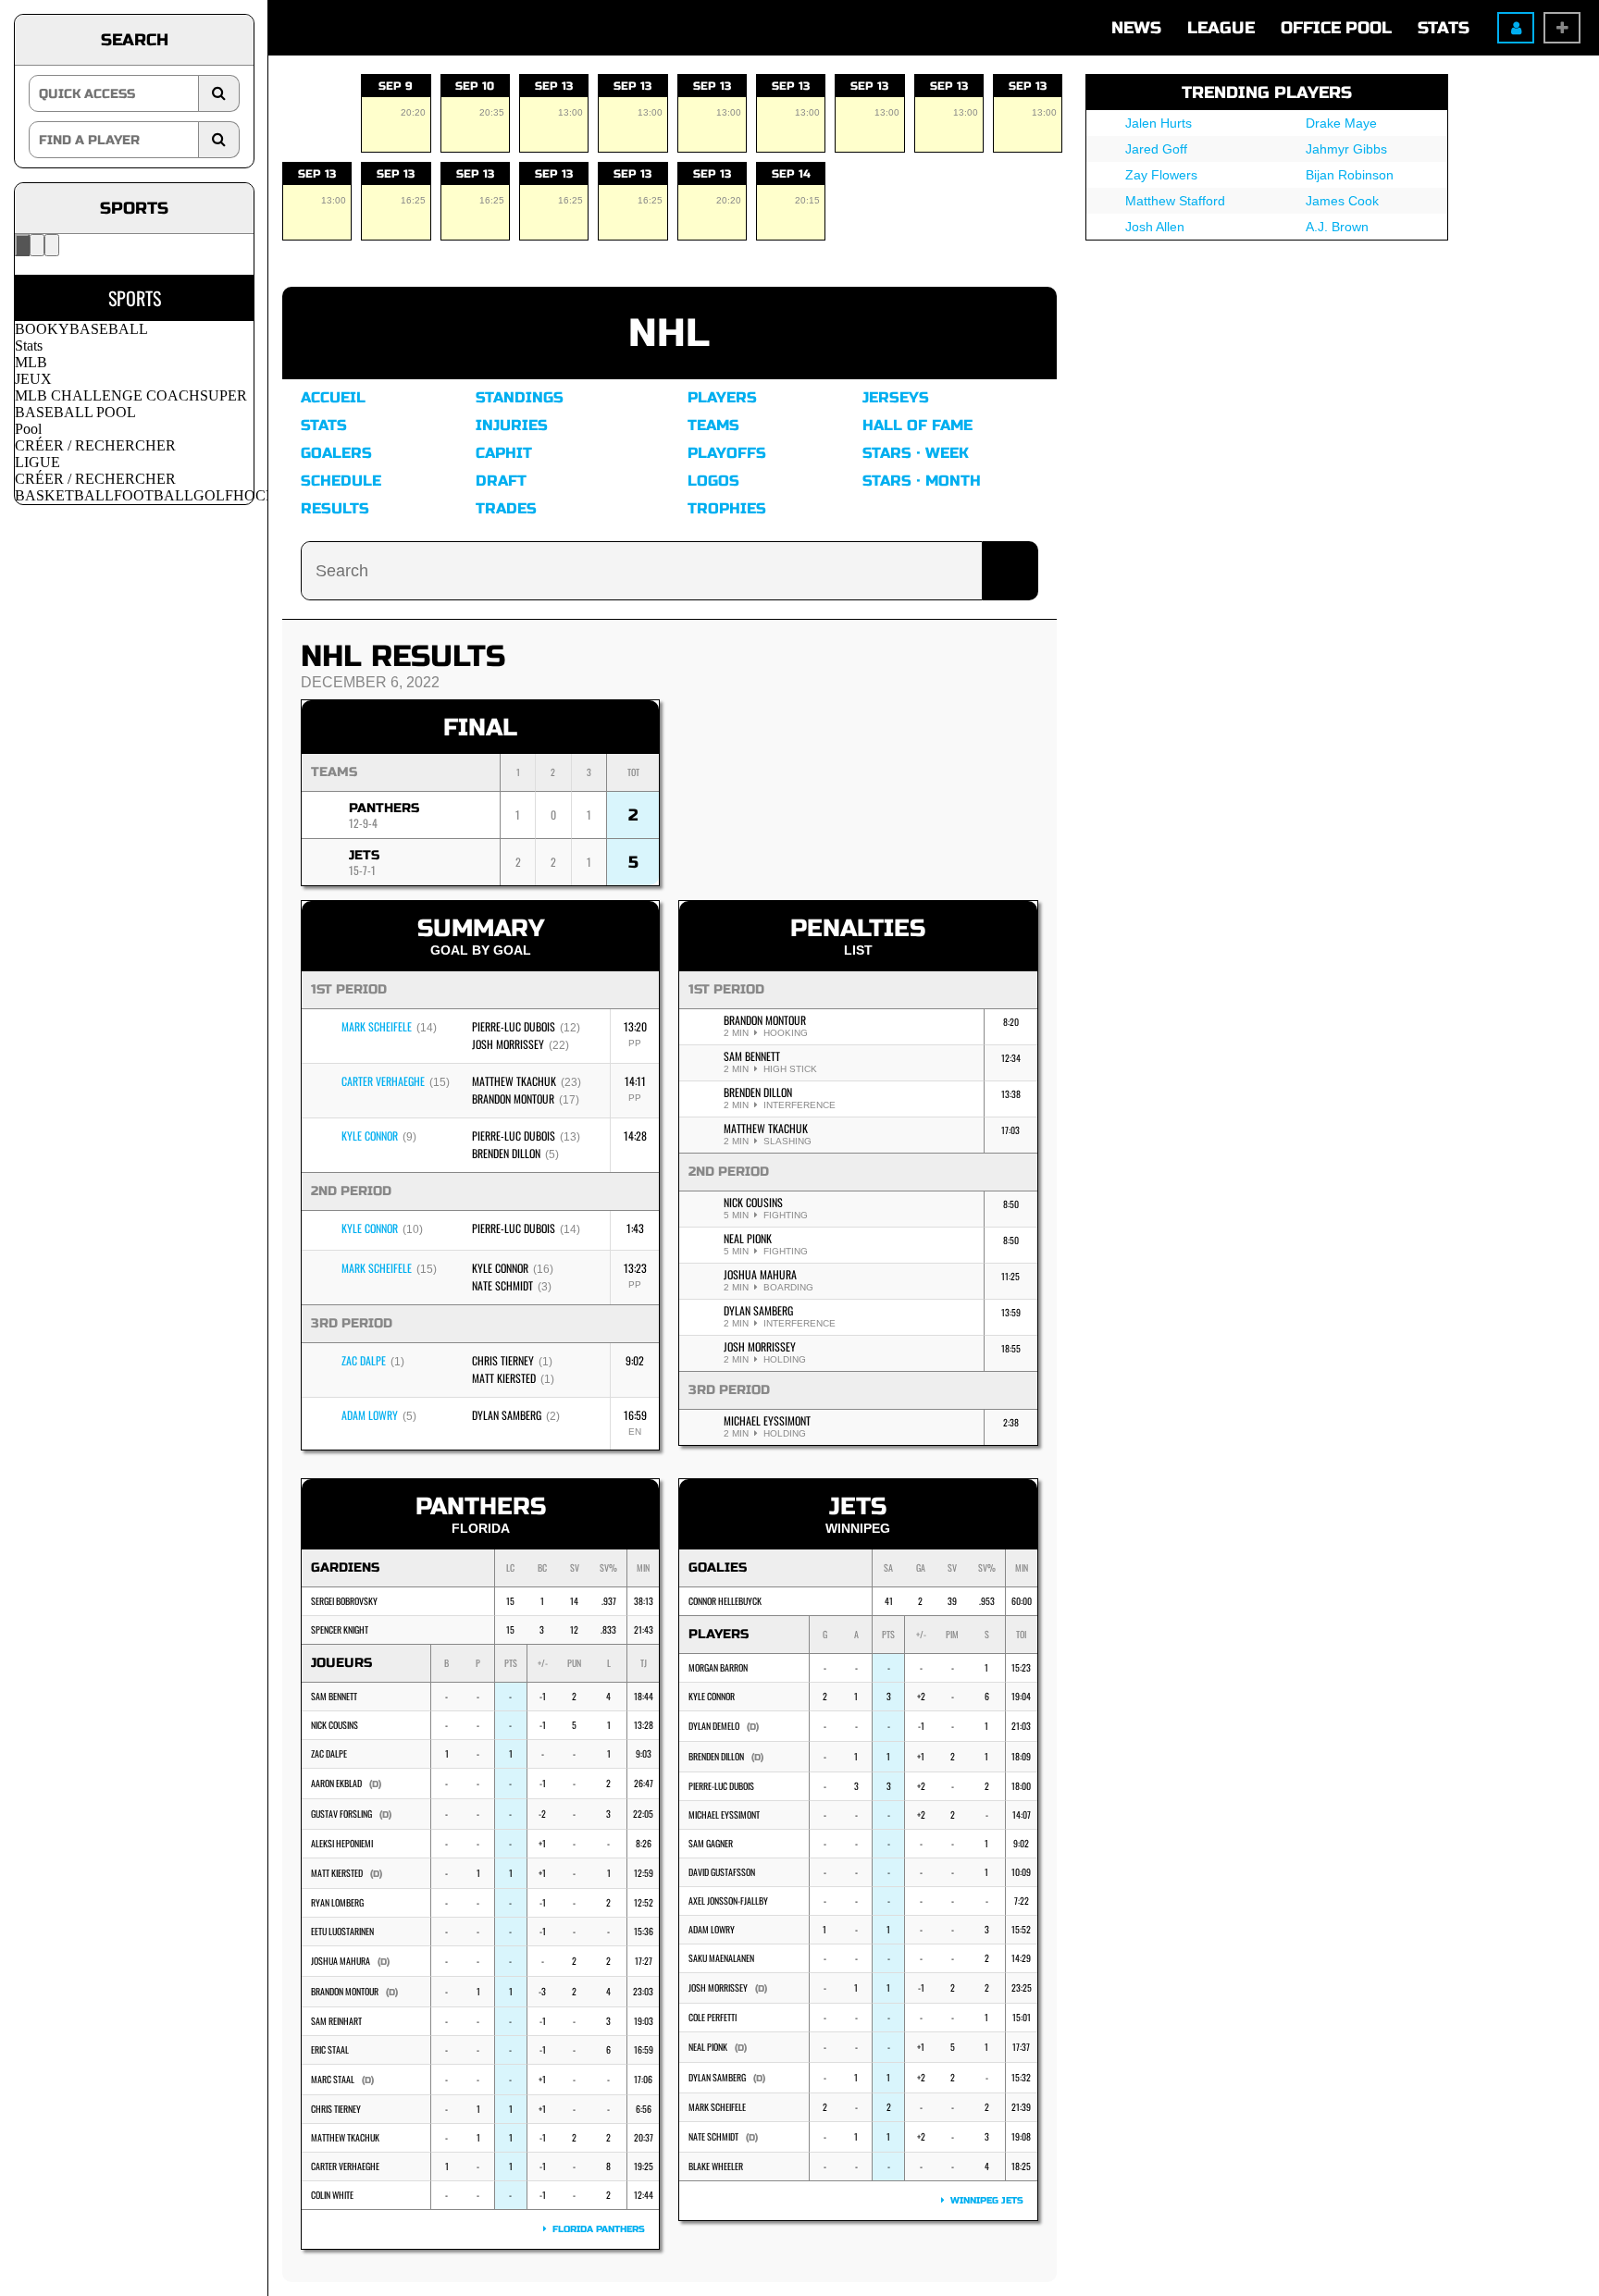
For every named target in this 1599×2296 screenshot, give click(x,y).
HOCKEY (265, 495)
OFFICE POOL (1336, 28)
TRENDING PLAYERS (1267, 93)
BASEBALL (109, 329)
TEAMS (334, 772)
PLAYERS (719, 1634)
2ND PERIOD (729, 1172)
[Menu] (22, 245)
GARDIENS (345, 1568)
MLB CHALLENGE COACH (107, 395)
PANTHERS (384, 808)
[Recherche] (37, 245)
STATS (1444, 28)
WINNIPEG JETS (984, 2201)
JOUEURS (341, 1663)
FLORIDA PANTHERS (596, 2229)
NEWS (1136, 28)
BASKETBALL (64, 495)
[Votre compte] (52, 245)
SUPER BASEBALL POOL (131, 404)
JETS (364, 855)
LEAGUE (1221, 28)
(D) (375, 1784)
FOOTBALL (154, 495)
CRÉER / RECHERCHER (95, 445)
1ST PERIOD (726, 989)
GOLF (213, 495)
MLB (31, 362)
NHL (669, 333)
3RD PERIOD (729, 1390)
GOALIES (718, 1568)
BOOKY (42, 329)
